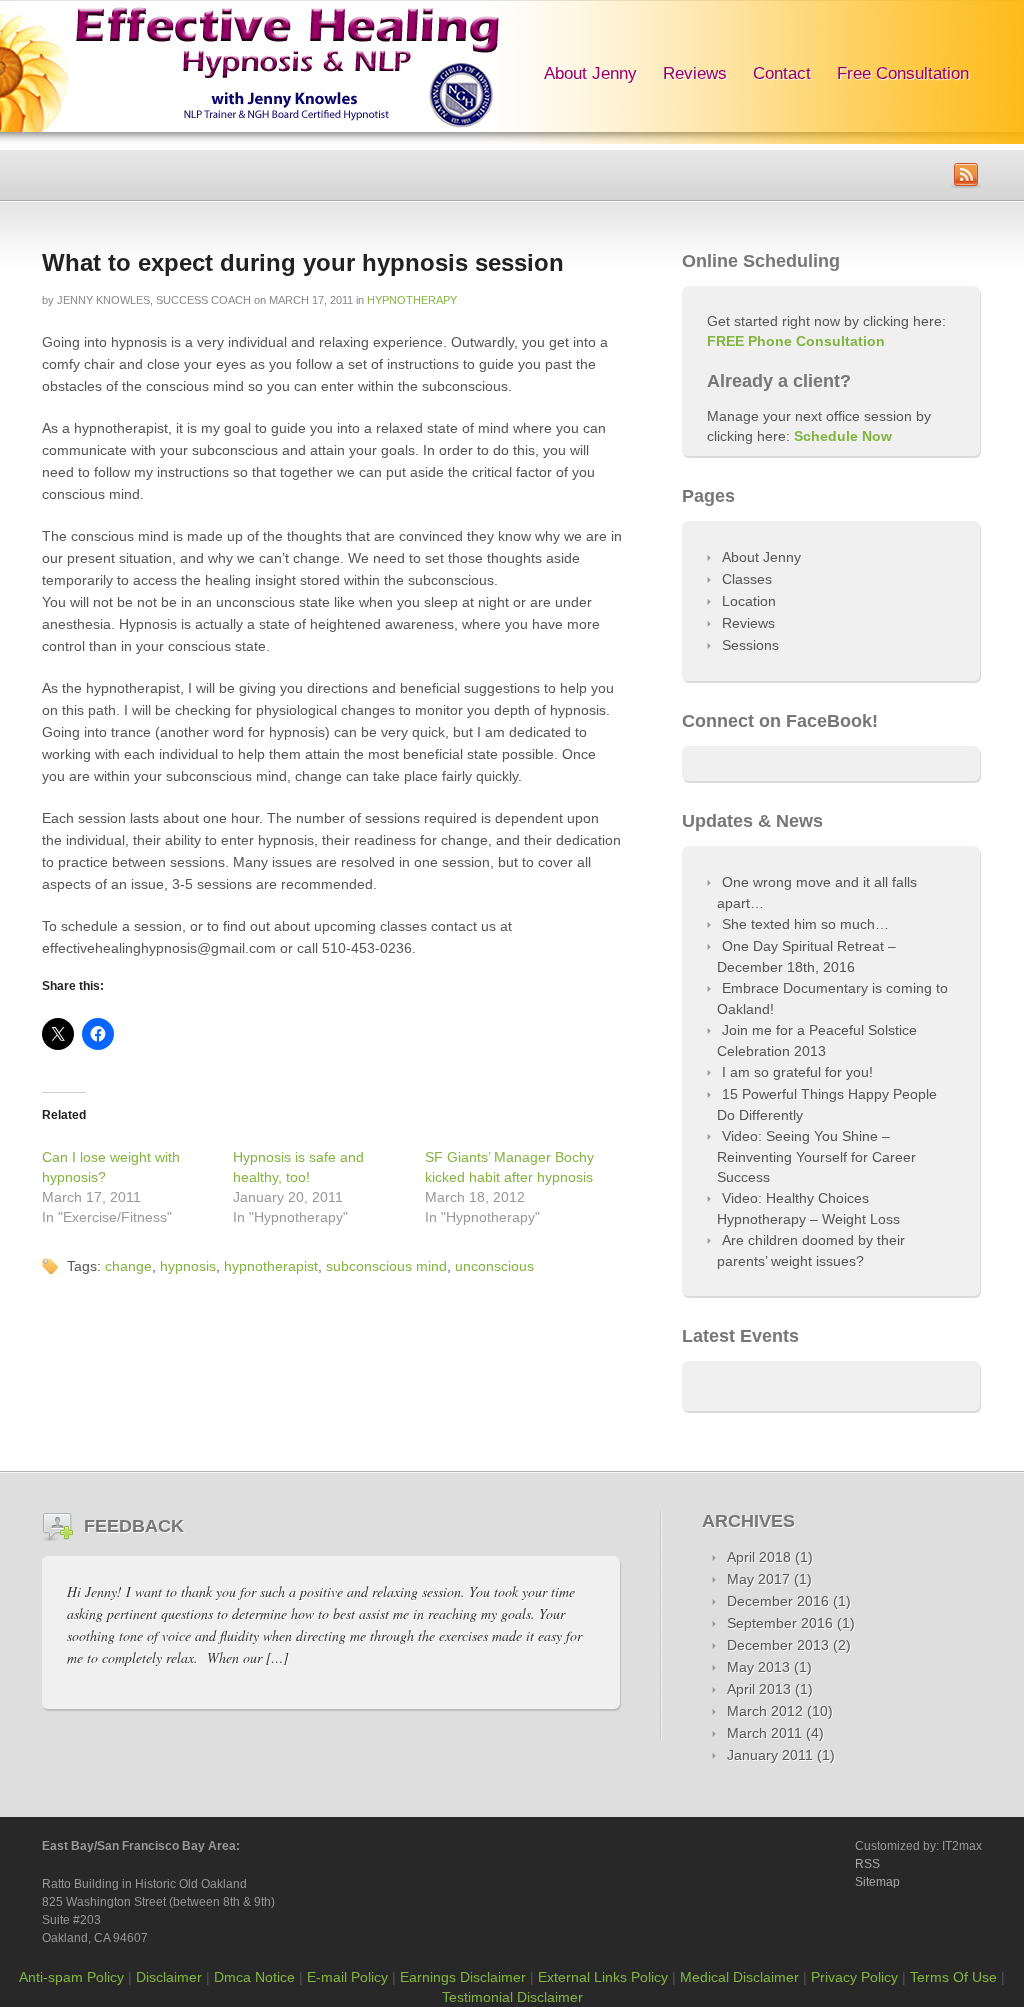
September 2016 (780, 1623)
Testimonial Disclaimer (512, 1997)
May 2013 (758, 1667)
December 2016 (778, 1601)
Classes (747, 579)
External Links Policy (603, 1977)
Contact (782, 73)
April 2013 (759, 1689)
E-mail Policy (347, 1977)
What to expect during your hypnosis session (303, 262)
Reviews (695, 73)
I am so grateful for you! (797, 1072)
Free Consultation (903, 73)
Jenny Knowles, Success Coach (154, 300)
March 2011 (764, 1733)
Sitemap (877, 1882)
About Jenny (590, 73)
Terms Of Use (953, 1977)
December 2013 (778, 1645)
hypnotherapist (271, 1266)
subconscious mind (386, 1266)
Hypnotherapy (412, 300)
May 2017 (758, 1579)
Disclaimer (169, 1977)
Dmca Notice (254, 1977)
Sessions (750, 645)
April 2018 (759, 1557)
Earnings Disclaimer (463, 1977)
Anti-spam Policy (71, 1977)
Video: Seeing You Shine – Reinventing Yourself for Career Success (816, 1156)
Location (749, 601)
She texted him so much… (805, 924)
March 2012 (765, 1711)
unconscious (494, 1266)
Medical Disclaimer (739, 1977)
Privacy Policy (854, 1977)
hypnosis (188, 1266)
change (128, 1266)
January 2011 (770, 1755)
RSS (867, 1864)
